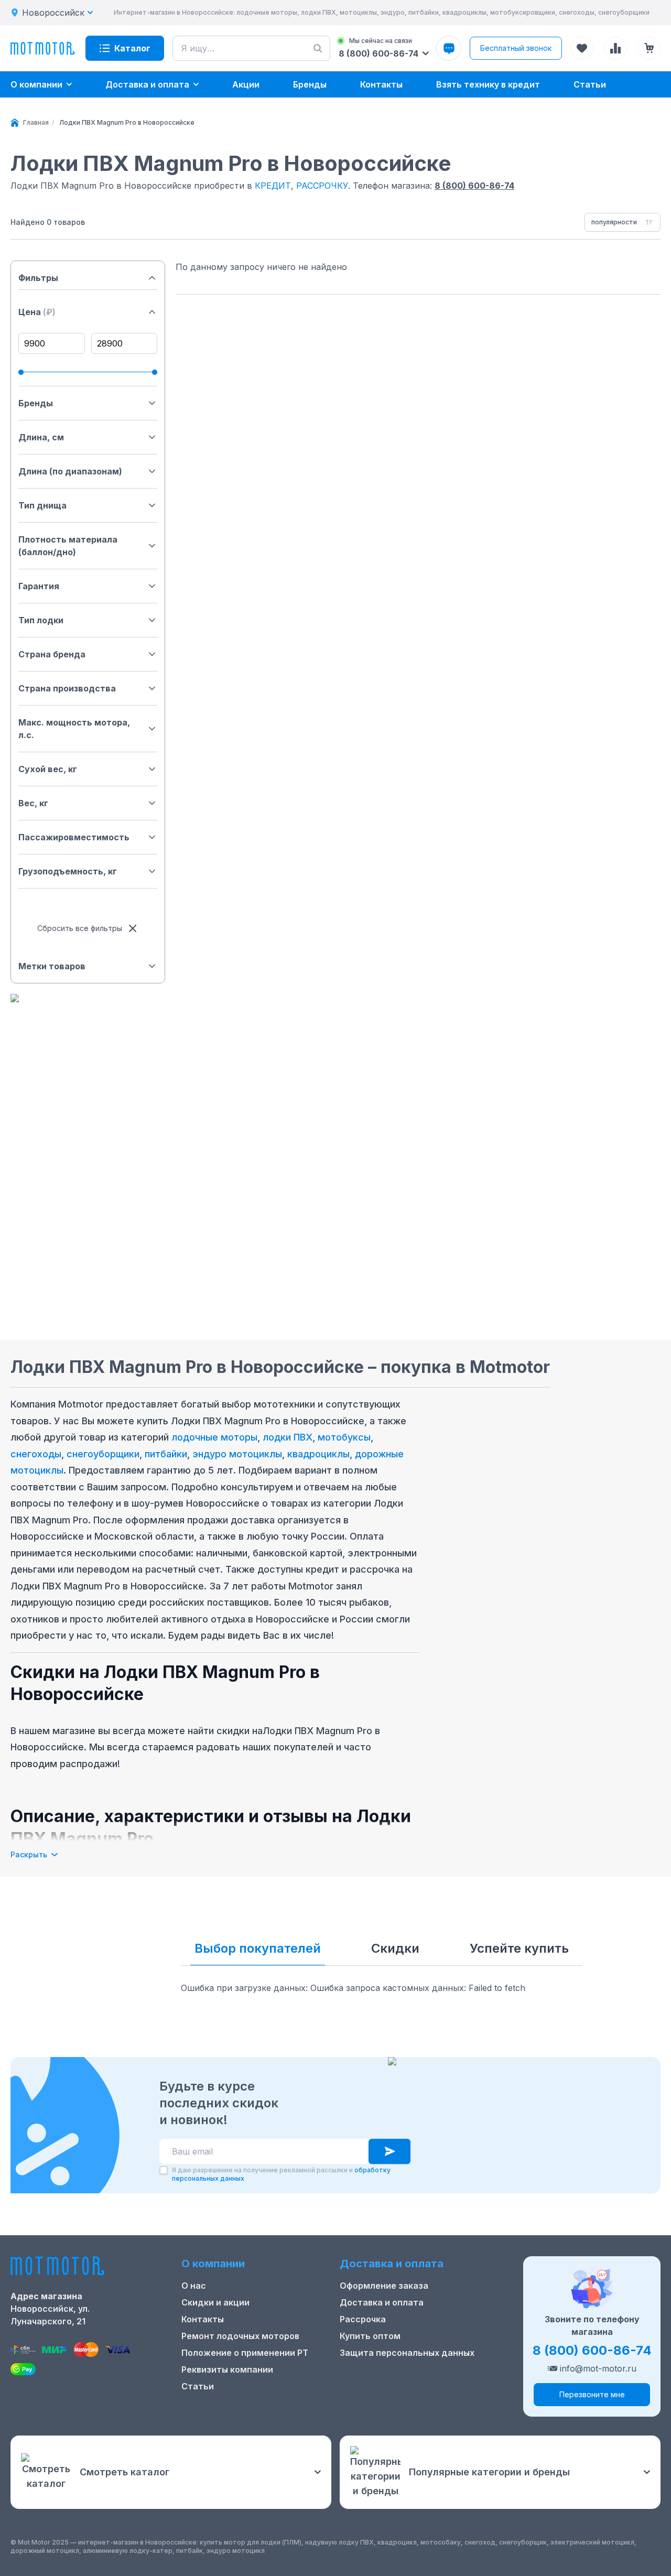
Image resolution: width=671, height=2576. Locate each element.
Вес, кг (33, 803)
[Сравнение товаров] (615, 48)
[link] (127, 123)
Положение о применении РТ (245, 2353)
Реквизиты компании (227, 2369)
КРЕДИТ (273, 186)
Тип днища (42, 505)
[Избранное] (582, 48)
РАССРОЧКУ (322, 186)
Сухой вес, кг (48, 769)
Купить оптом (370, 2336)
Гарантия (39, 586)
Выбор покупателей (258, 1948)
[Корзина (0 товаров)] (649, 48)
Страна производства (67, 688)
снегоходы (36, 1454)
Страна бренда (52, 654)
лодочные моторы (214, 1437)
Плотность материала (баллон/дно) (68, 546)
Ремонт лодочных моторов (240, 2336)
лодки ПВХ (288, 1437)
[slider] (21, 372)
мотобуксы (344, 1437)
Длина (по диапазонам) (70, 471)
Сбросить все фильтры (80, 928)
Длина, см (41, 437)
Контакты (203, 2319)
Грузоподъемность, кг (68, 871)
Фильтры (38, 278)
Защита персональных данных (407, 2353)
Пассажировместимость (74, 837)
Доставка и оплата (382, 2302)
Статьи (198, 2386)
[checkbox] (164, 2170)
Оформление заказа (384, 2286)
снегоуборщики (103, 1454)
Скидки (395, 1948)
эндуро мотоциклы (237, 1454)
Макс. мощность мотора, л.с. (74, 729)
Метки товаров (52, 966)
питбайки (166, 1454)
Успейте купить (519, 1948)
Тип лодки (41, 620)
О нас (194, 2286)
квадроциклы (318, 1454)
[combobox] (623, 222)
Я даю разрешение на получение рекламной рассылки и (281, 2174)
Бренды (36, 403)
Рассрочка (363, 2319)
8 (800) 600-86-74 (474, 186)
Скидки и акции (215, 2302)
